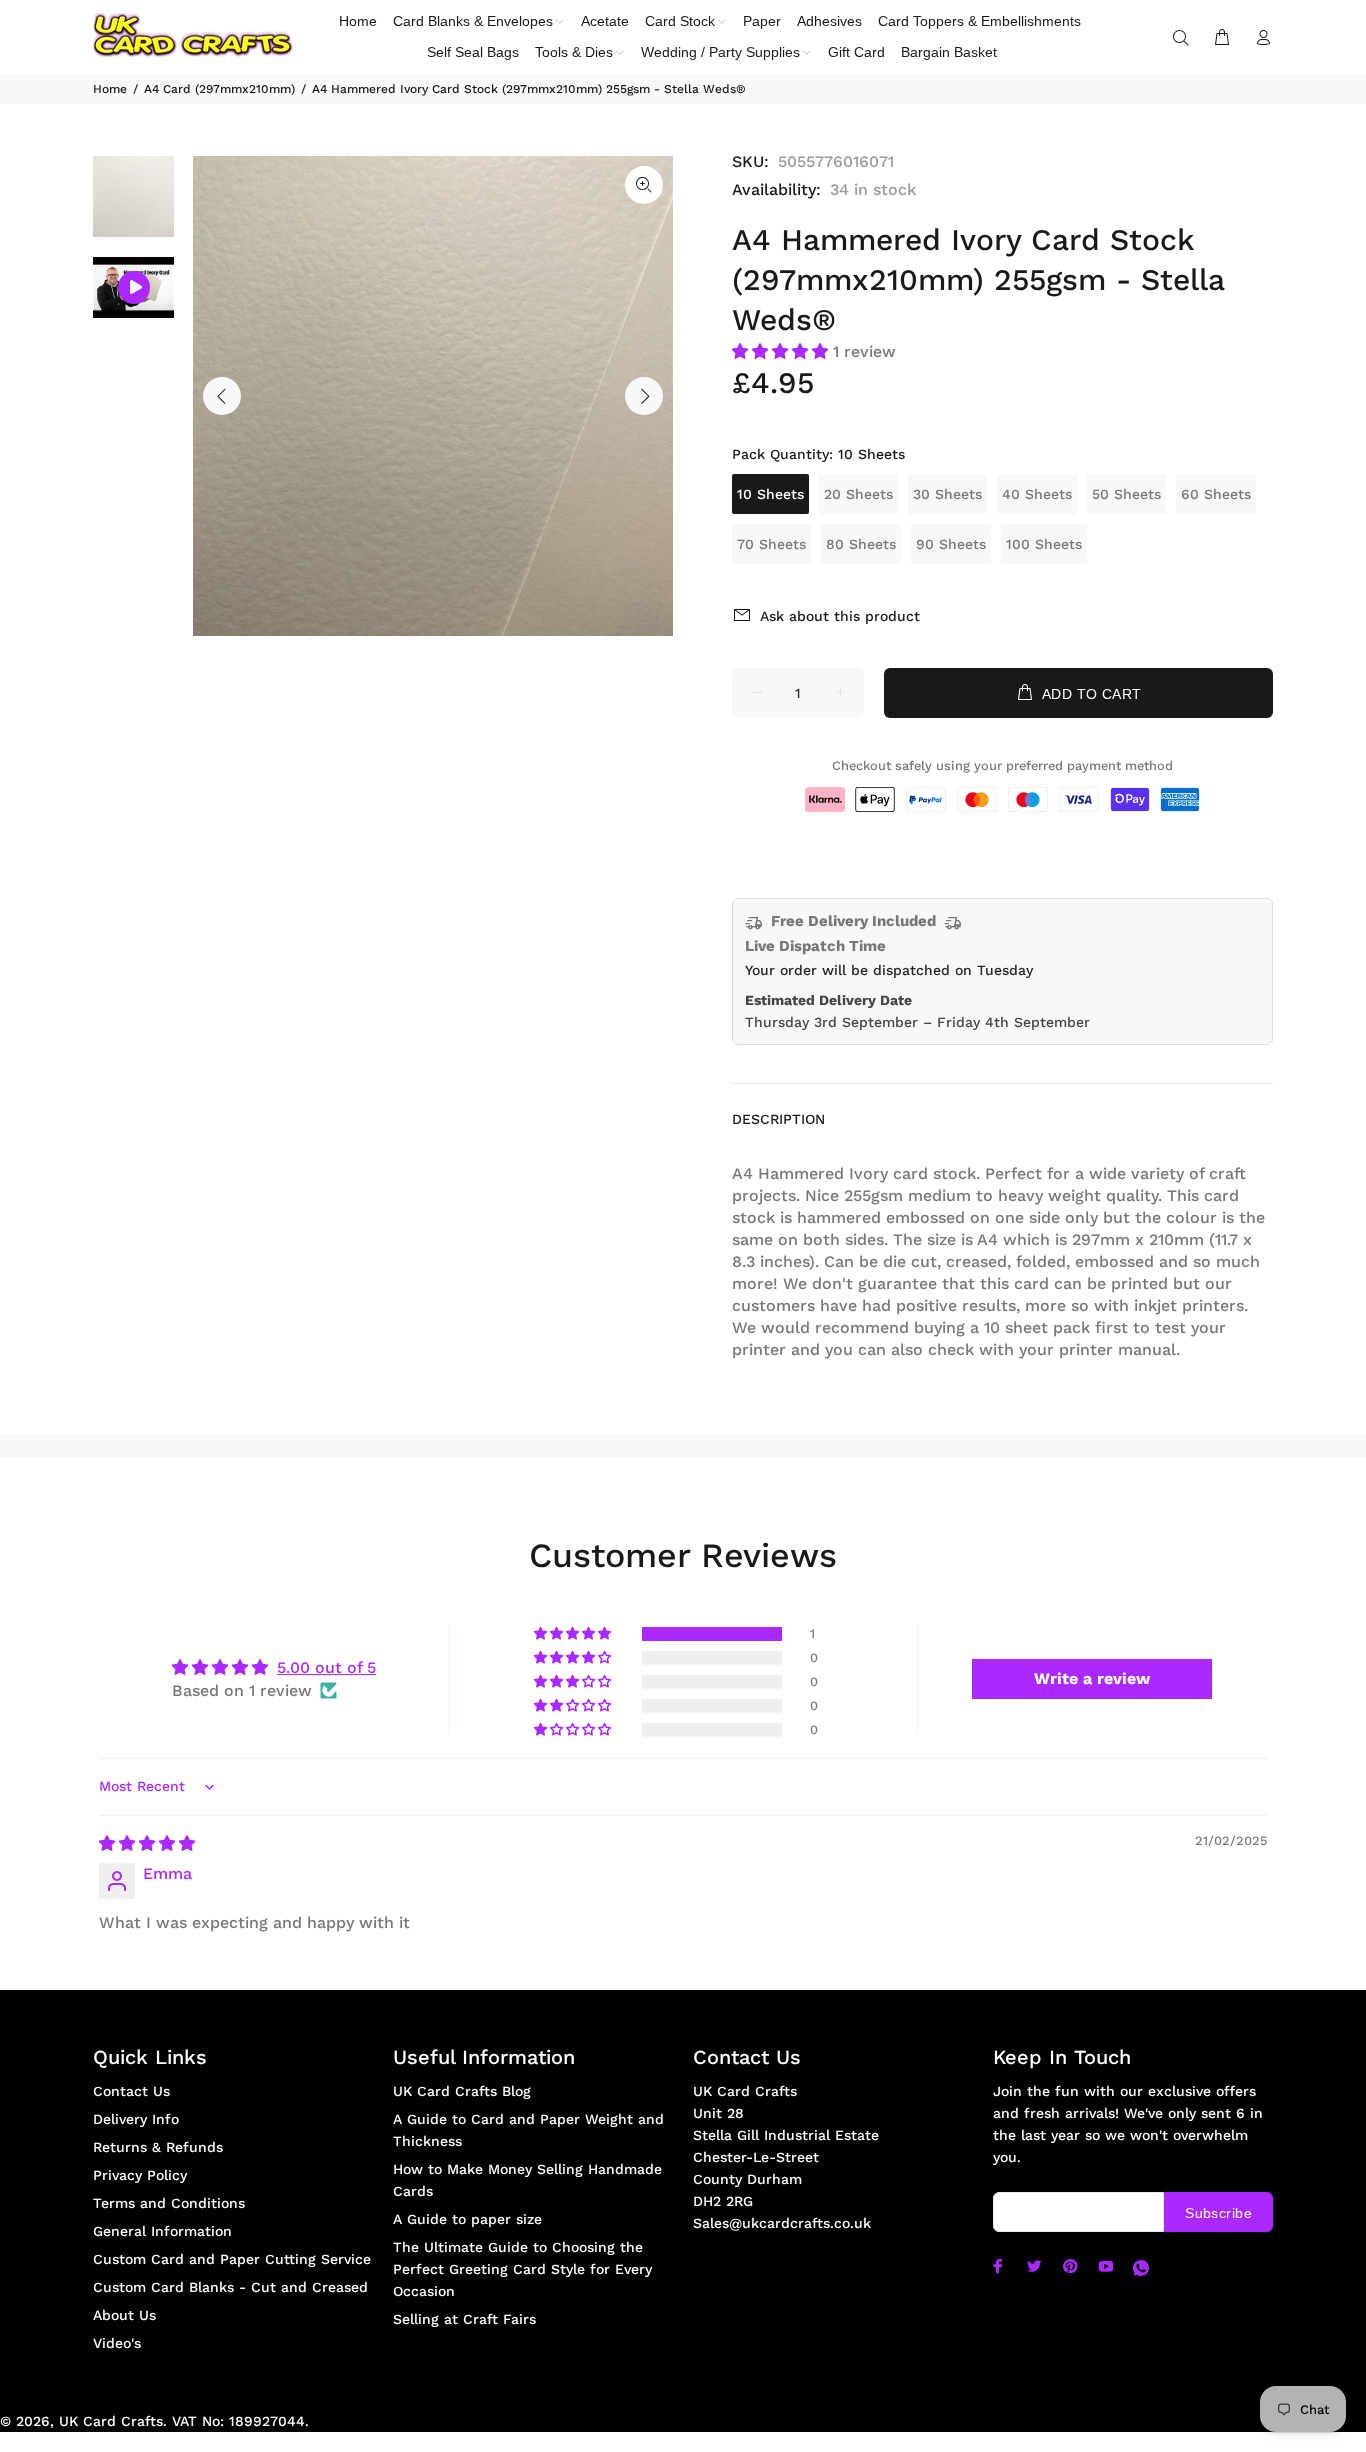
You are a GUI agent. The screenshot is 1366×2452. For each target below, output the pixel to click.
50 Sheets (1126, 494)
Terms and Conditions (169, 2203)
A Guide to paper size (467, 2219)
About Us (124, 2315)
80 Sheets (861, 544)
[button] (782, 351)
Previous (222, 396)
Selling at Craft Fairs (464, 2319)
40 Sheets (1037, 494)
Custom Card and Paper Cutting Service (232, 2259)
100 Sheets (1044, 544)
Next (644, 396)
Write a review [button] (1092, 1678)
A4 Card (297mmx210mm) (219, 89)
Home (110, 89)
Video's (117, 2343)
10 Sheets (770, 494)
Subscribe (1218, 2213)
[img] (147, 1843)
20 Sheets (858, 494)
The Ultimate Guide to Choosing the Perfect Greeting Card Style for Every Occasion (522, 2269)
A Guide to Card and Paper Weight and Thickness (528, 2130)
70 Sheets (771, 544)
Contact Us (131, 2091)
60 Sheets (1216, 494)
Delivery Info (136, 2119)
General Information (162, 2231)
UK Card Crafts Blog (462, 2091)
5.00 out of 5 (326, 1667)
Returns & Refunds (158, 2147)
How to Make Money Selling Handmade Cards (527, 2180)
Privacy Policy (140, 2175)
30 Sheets (947, 494)
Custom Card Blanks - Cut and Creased (230, 2287)
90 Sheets (951, 544)
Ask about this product (840, 616)
